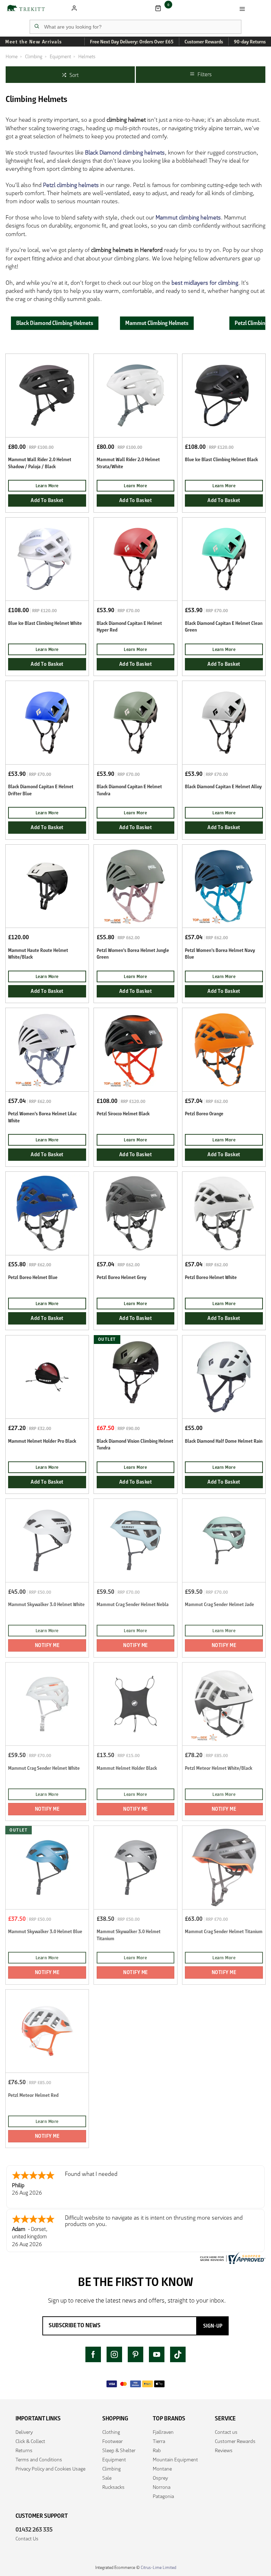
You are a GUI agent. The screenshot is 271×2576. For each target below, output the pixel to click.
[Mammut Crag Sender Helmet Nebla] (135, 1540)
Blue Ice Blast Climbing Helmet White (45, 623)
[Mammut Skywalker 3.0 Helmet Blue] (47, 1867)
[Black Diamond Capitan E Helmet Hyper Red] (135, 559)
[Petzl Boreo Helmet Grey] (135, 1213)
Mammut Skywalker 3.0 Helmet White (46, 1604)
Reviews (224, 2450)
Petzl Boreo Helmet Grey (122, 1277)
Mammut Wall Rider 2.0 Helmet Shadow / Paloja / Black (40, 463)
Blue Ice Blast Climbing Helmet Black (221, 460)
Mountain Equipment (175, 2460)
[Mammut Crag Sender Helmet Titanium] (224, 1867)
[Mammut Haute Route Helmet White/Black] (47, 886)
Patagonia (163, 2496)
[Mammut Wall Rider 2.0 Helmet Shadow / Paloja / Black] (47, 395)
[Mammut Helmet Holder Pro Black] (47, 1377)
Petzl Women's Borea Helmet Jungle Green (133, 954)
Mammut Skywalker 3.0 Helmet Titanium (129, 1935)
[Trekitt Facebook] (93, 2354)
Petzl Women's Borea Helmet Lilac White (42, 1117)
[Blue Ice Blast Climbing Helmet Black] (224, 395)
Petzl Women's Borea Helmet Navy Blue (220, 954)
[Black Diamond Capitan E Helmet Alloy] (224, 722)
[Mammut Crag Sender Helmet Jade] (224, 1540)
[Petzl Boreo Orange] (224, 1049)
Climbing (112, 2469)
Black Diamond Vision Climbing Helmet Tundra (135, 1444)
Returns (24, 2450)
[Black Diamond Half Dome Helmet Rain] (224, 1377)
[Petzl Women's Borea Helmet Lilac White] (47, 1049)
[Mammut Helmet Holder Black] (135, 1704)
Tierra (159, 2441)
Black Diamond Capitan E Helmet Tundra (129, 790)
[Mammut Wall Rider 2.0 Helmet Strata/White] (135, 395)
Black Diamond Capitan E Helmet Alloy (223, 787)
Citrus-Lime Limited (158, 2567)
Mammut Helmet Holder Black (127, 1768)
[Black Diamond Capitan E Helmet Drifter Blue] (47, 722)
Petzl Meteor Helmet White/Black (219, 1768)
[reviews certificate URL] (232, 2258)
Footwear (113, 2441)
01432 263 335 (34, 2529)
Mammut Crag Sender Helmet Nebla (133, 1604)
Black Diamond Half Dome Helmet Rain (224, 1441)
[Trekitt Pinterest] (135, 2354)
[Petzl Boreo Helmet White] (224, 1213)
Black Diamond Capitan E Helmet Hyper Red (129, 627)
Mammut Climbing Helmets (157, 323)
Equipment (114, 2460)
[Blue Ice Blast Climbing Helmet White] (47, 559)
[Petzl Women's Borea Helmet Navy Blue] (224, 886)
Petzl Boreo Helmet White (211, 1277)
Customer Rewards (235, 2441)
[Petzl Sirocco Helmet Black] (135, 1049)
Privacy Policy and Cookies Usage (50, 2469)
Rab (157, 2450)
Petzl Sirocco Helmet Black (123, 1114)
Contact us (226, 2432)
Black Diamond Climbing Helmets (55, 323)
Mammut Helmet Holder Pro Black (42, 1441)
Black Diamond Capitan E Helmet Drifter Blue (41, 790)
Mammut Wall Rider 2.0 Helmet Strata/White (128, 463)
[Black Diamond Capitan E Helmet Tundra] (135, 722)
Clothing (111, 2432)
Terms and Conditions (39, 2460)
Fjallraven (163, 2432)
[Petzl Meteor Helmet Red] (47, 2031)
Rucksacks (113, 2487)
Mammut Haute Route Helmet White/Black (38, 954)
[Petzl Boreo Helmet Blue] (47, 1213)
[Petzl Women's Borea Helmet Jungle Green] (135, 886)
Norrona (162, 2487)
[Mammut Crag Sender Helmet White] (47, 1704)
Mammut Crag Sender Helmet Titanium (224, 1932)
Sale (107, 2478)
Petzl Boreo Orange (204, 1114)
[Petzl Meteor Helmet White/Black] (224, 1704)
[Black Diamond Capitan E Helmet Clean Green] (224, 559)
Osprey (160, 2478)
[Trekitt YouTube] (157, 2354)
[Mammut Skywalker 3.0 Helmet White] (47, 1540)
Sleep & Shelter (119, 2450)
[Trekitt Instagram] (114, 2354)
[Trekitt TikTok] (178, 2354)
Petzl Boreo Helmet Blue (33, 1277)
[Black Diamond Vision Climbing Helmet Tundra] (135, 1377)
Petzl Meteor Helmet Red (33, 2095)
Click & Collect (30, 2441)
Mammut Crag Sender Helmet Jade (219, 1604)
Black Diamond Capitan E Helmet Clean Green (224, 627)
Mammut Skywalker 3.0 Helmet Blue (45, 1932)
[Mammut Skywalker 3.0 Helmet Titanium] (135, 1867)
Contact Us (27, 2539)
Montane (162, 2469)
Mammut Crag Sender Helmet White (44, 1768)
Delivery (24, 2432)
